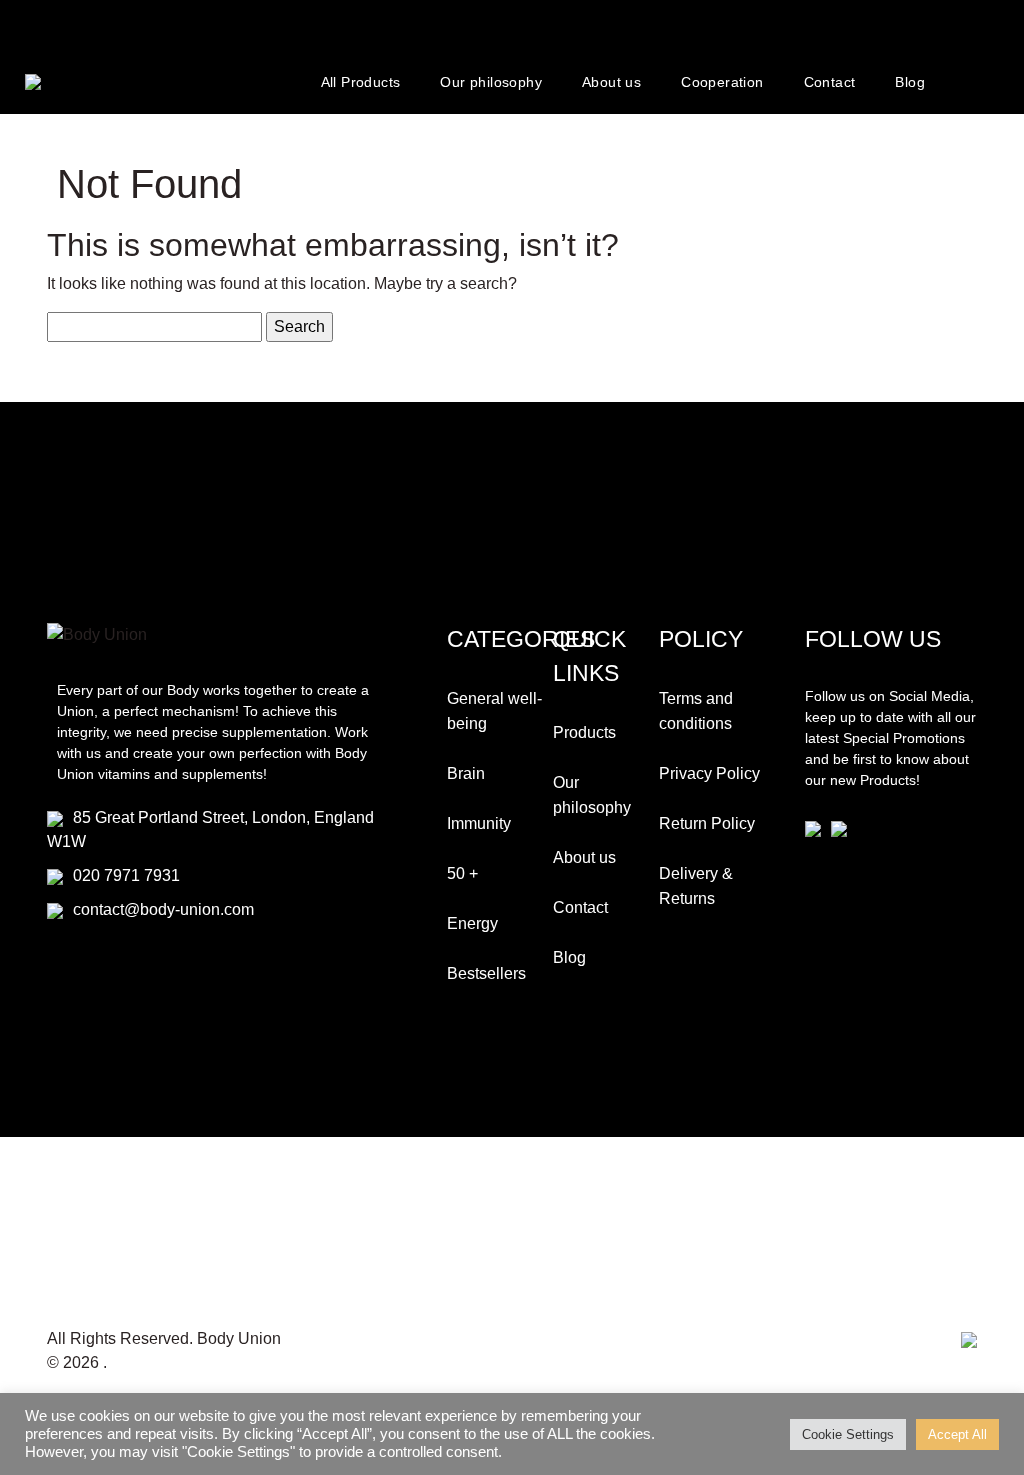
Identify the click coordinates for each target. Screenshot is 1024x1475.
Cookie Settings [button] (848, 1434)
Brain (466, 773)
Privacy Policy (709, 773)
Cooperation (722, 82)
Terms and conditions (696, 711)
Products (584, 732)
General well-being (494, 711)
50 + (462, 873)
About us (611, 82)
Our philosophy (491, 82)
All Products (361, 82)
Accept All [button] (957, 1434)
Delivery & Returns (696, 886)
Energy (472, 923)
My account (977, 82)
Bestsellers (486, 973)
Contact (830, 82)
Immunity (479, 823)
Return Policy (707, 823)
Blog (910, 82)
